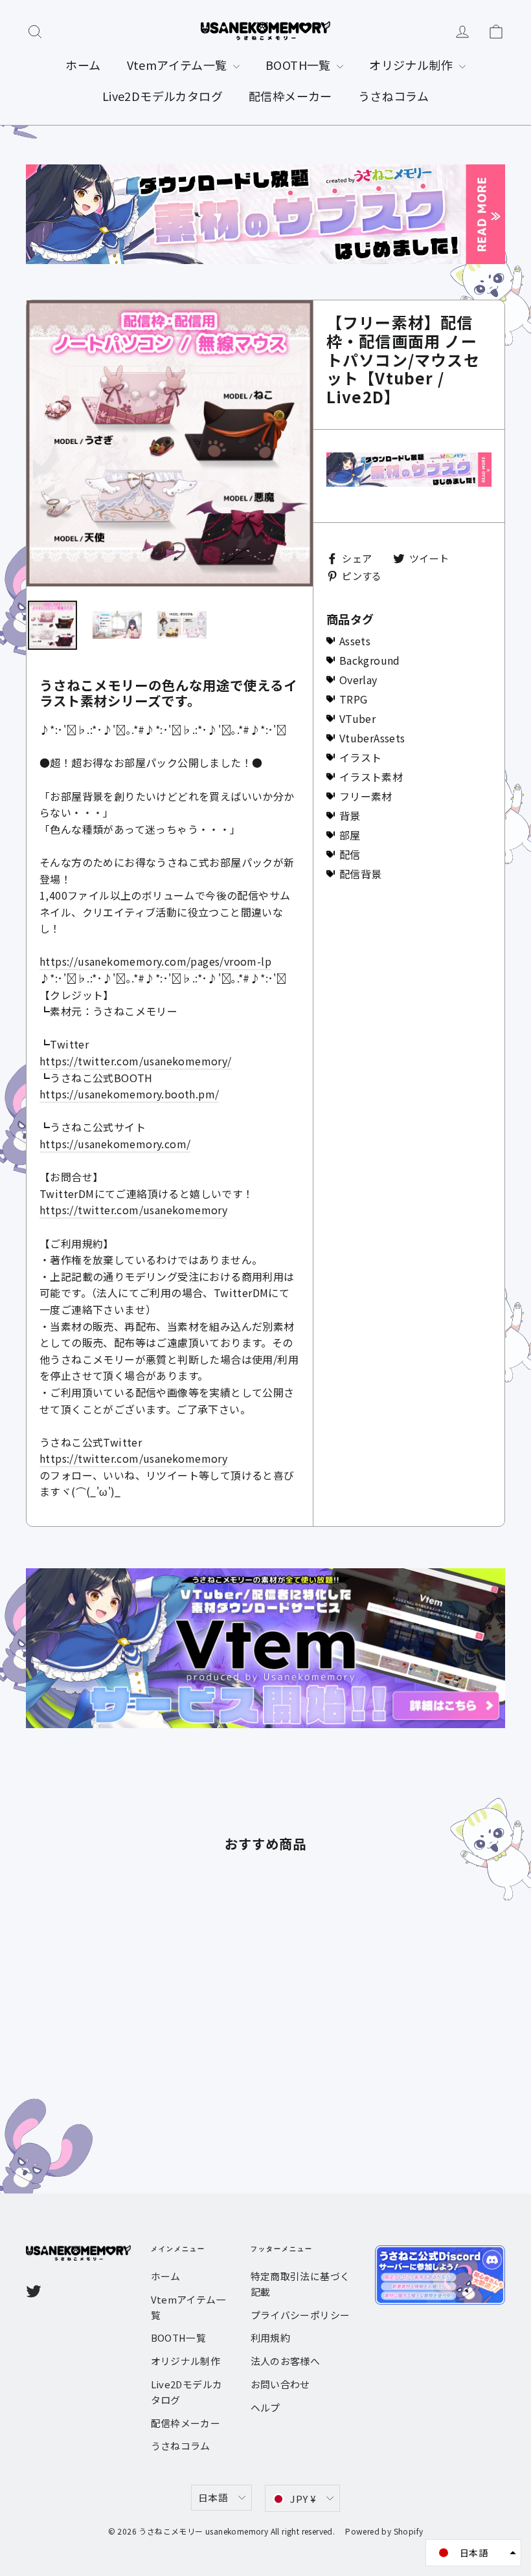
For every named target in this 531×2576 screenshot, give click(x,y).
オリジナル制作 (412, 65)
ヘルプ (265, 2407)
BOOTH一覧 (299, 65)
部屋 (350, 835)
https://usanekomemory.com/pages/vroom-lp (155, 961)
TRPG (354, 699)
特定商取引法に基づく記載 (300, 2284)
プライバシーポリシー (300, 2315)
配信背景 (361, 874)
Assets (355, 641)
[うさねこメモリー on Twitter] (34, 2291)
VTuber (357, 718)
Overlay (358, 680)
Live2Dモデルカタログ (163, 96)
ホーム (83, 65)
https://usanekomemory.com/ (115, 1144)
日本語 (213, 2497)
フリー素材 (366, 796)
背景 (350, 816)
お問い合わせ (280, 2384)
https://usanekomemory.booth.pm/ (129, 1094)
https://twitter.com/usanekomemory (133, 1210)
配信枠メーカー (290, 96)
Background (370, 660)
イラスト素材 (371, 777)
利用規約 (271, 2337)
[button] (473, 2553)
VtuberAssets (372, 738)
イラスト (361, 757)
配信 (350, 854)
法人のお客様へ (286, 2361)
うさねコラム (393, 96)
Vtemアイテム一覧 (178, 65)
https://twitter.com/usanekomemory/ (136, 1061)
